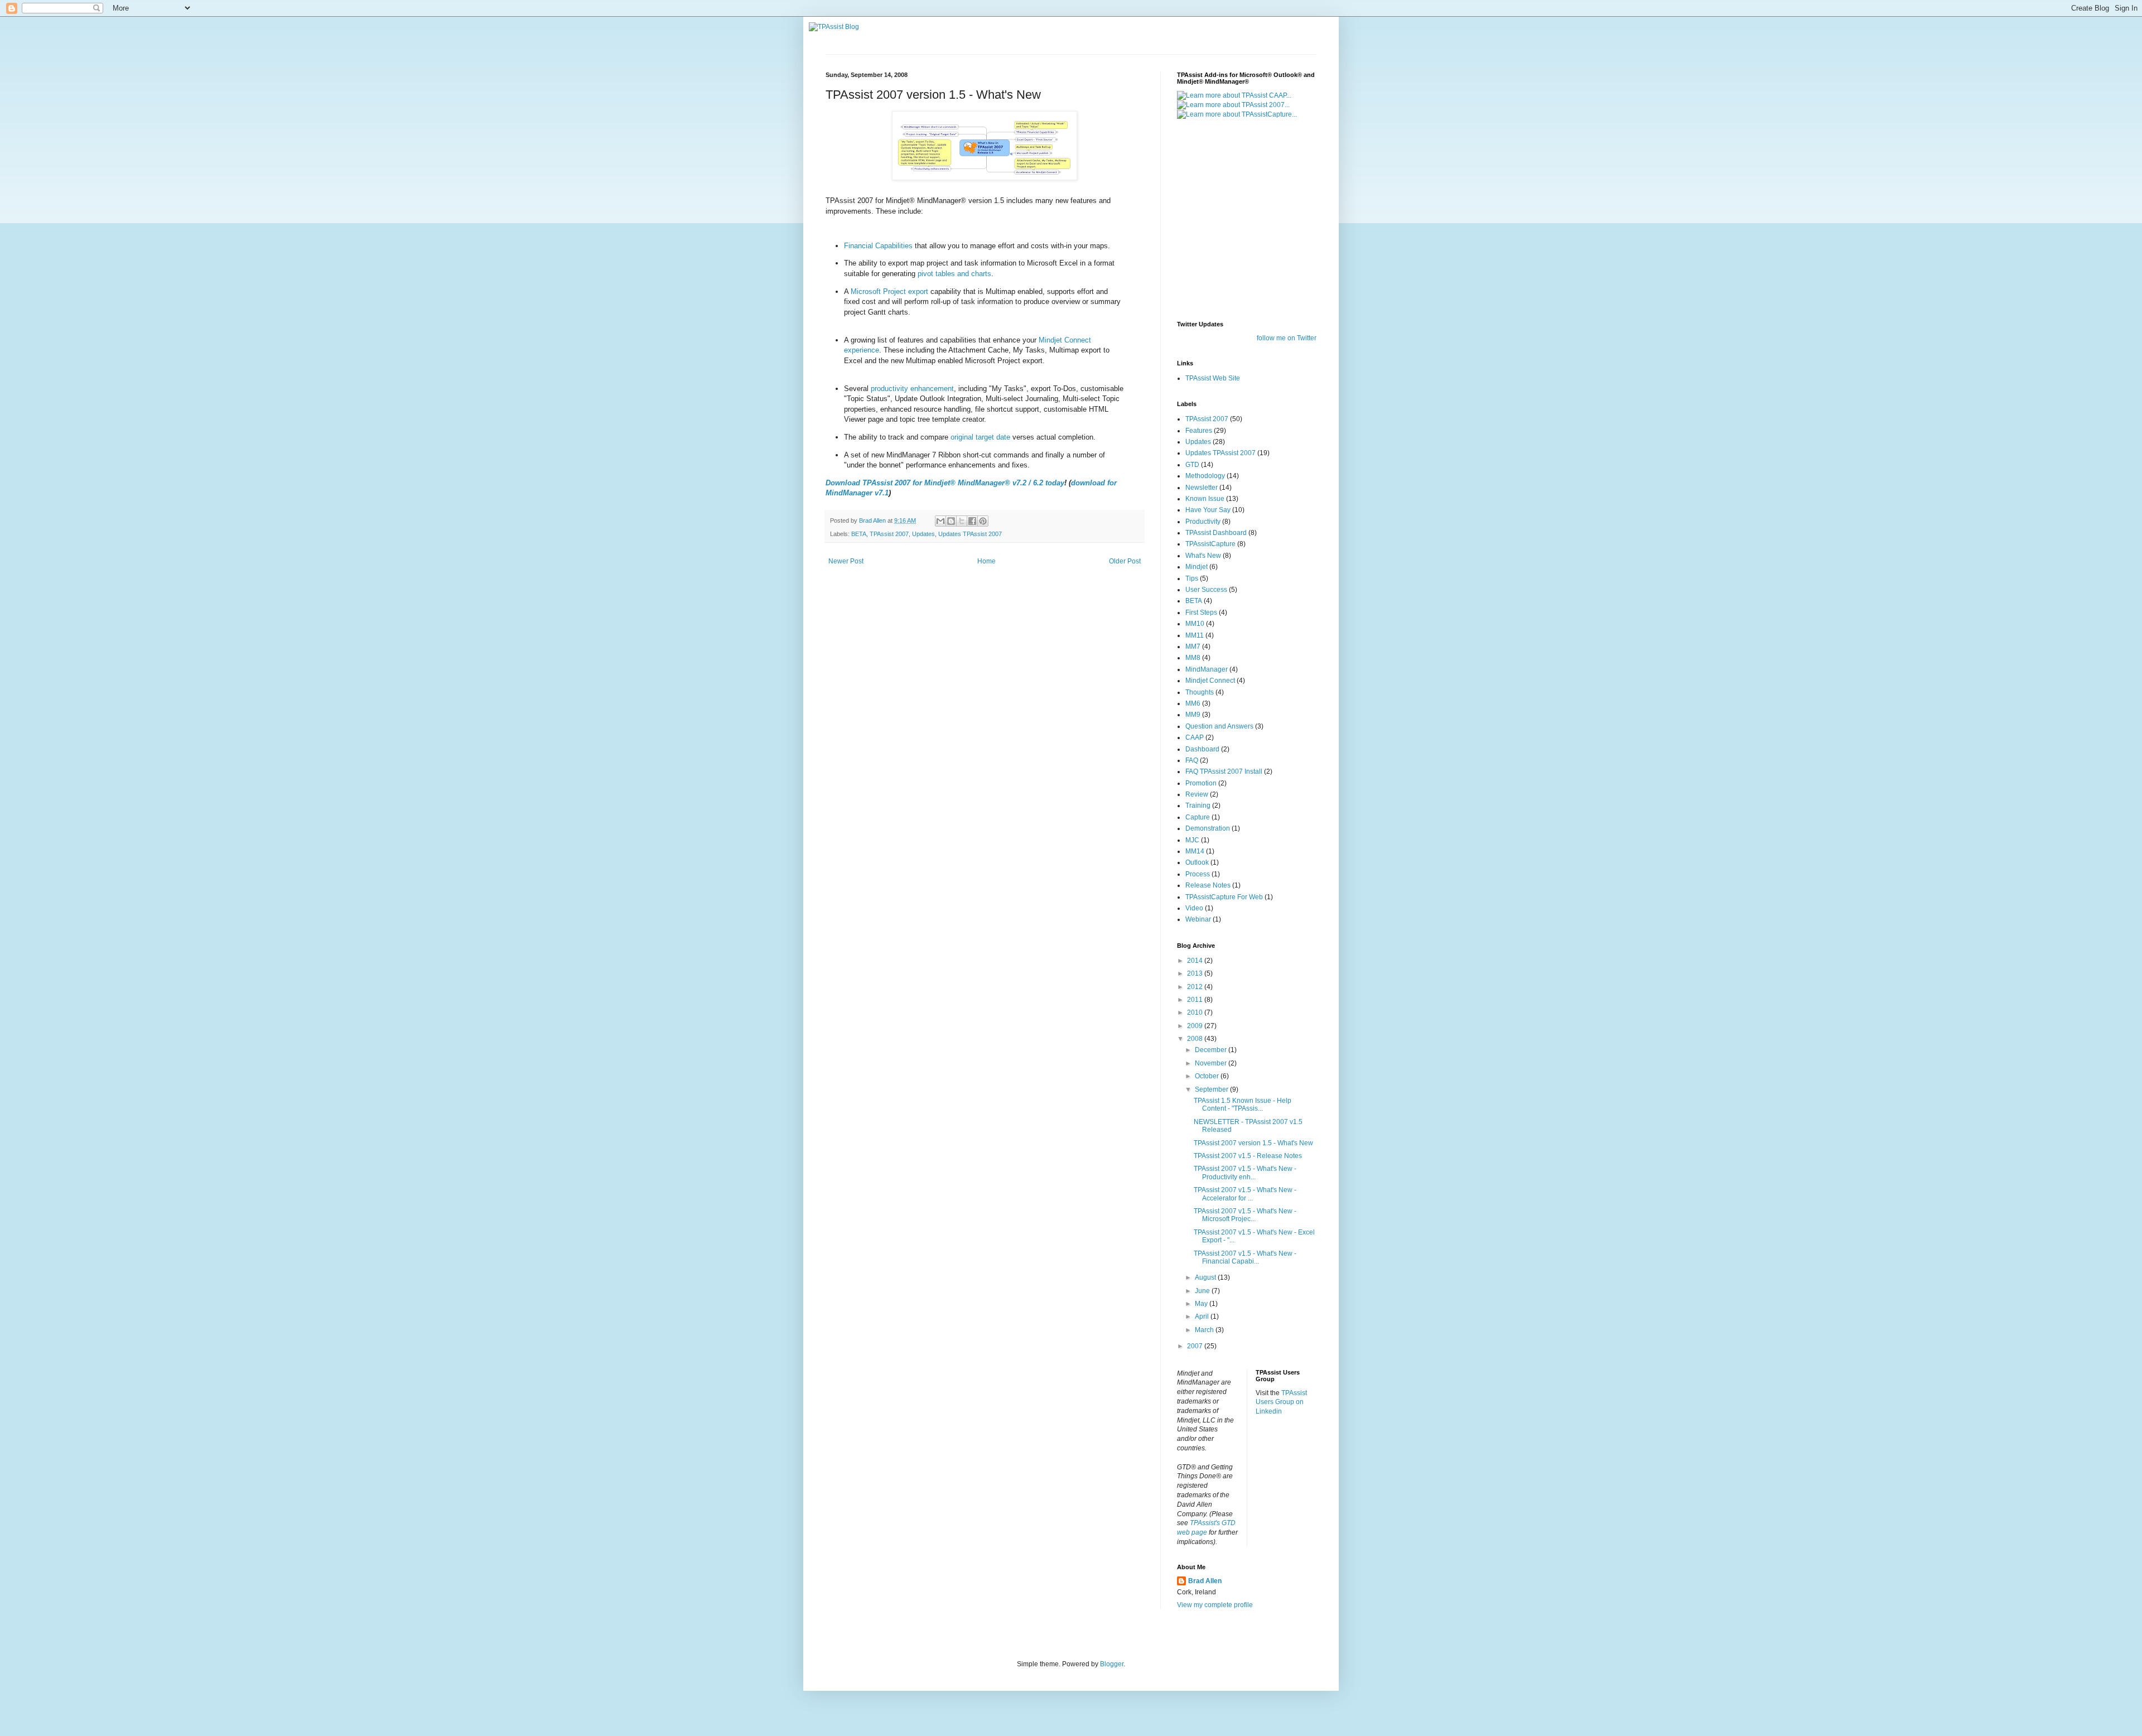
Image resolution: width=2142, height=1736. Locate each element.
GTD (1192, 465)
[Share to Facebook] (972, 521)
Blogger (1112, 1664)
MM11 (1195, 635)
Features (1199, 431)
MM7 (1193, 647)
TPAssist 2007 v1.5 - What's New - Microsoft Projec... (1245, 1215)
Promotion (1201, 783)
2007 (1196, 1346)
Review (1197, 794)
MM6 (1193, 703)
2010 (1196, 1012)
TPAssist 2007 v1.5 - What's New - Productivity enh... (1245, 1173)
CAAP (1195, 737)
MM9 (1193, 715)
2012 (1196, 987)
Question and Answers (1219, 726)
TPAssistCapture (1210, 544)
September (1212, 1089)
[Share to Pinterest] (983, 521)
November (1212, 1063)
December (1212, 1050)
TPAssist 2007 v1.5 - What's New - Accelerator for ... (1245, 1194)
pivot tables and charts (954, 274)
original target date (981, 437)
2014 (1196, 961)
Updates (923, 534)
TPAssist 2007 (889, 534)
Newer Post (846, 561)
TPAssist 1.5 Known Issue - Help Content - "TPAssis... (1243, 1105)
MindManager (1207, 669)
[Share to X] (962, 521)
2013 (1196, 973)
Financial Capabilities (878, 246)
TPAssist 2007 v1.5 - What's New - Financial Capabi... (1245, 1257)
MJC (1192, 840)
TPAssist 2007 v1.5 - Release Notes (1248, 1156)
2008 (1196, 1039)
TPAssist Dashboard (1216, 533)
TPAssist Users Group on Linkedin (1281, 1402)
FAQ (1192, 760)
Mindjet (1197, 567)
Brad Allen (1205, 1581)
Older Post (1125, 561)
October (1208, 1076)
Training (1198, 806)
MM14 (1195, 851)
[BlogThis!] (951, 521)
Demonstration (1208, 828)
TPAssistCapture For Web (1224, 897)
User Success (1206, 590)
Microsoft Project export (891, 291)
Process (1198, 874)
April (1203, 1317)
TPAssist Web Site (1213, 378)
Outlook (1197, 862)
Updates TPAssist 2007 (970, 534)
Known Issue (1205, 499)
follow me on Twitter (1287, 338)
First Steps (1201, 613)
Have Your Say (1208, 510)
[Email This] (940, 521)
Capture (1198, 817)
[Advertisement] (1247, 232)
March (1205, 1330)
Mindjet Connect (1210, 681)
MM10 (1195, 624)
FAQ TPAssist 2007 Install (1224, 771)
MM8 (1193, 658)
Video (1194, 908)
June (1203, 1291)
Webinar (1198, 919)
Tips (1192, 578)
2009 (1196, 1026)
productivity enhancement (912, 389)
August (1206, 1277)
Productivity (1203, 522)
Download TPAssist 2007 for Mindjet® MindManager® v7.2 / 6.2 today (945, 483)
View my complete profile (1215, 1605)
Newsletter (1202, 488)
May (1202, 1304)
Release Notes (1208, 885)
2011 (1196, 1000)
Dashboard (1202, 749)
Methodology (1205, 476)
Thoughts (1200, 692)
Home (986, 561)
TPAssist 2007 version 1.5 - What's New (1253, 1143)
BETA (859, 534)
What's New (1203, 556)
